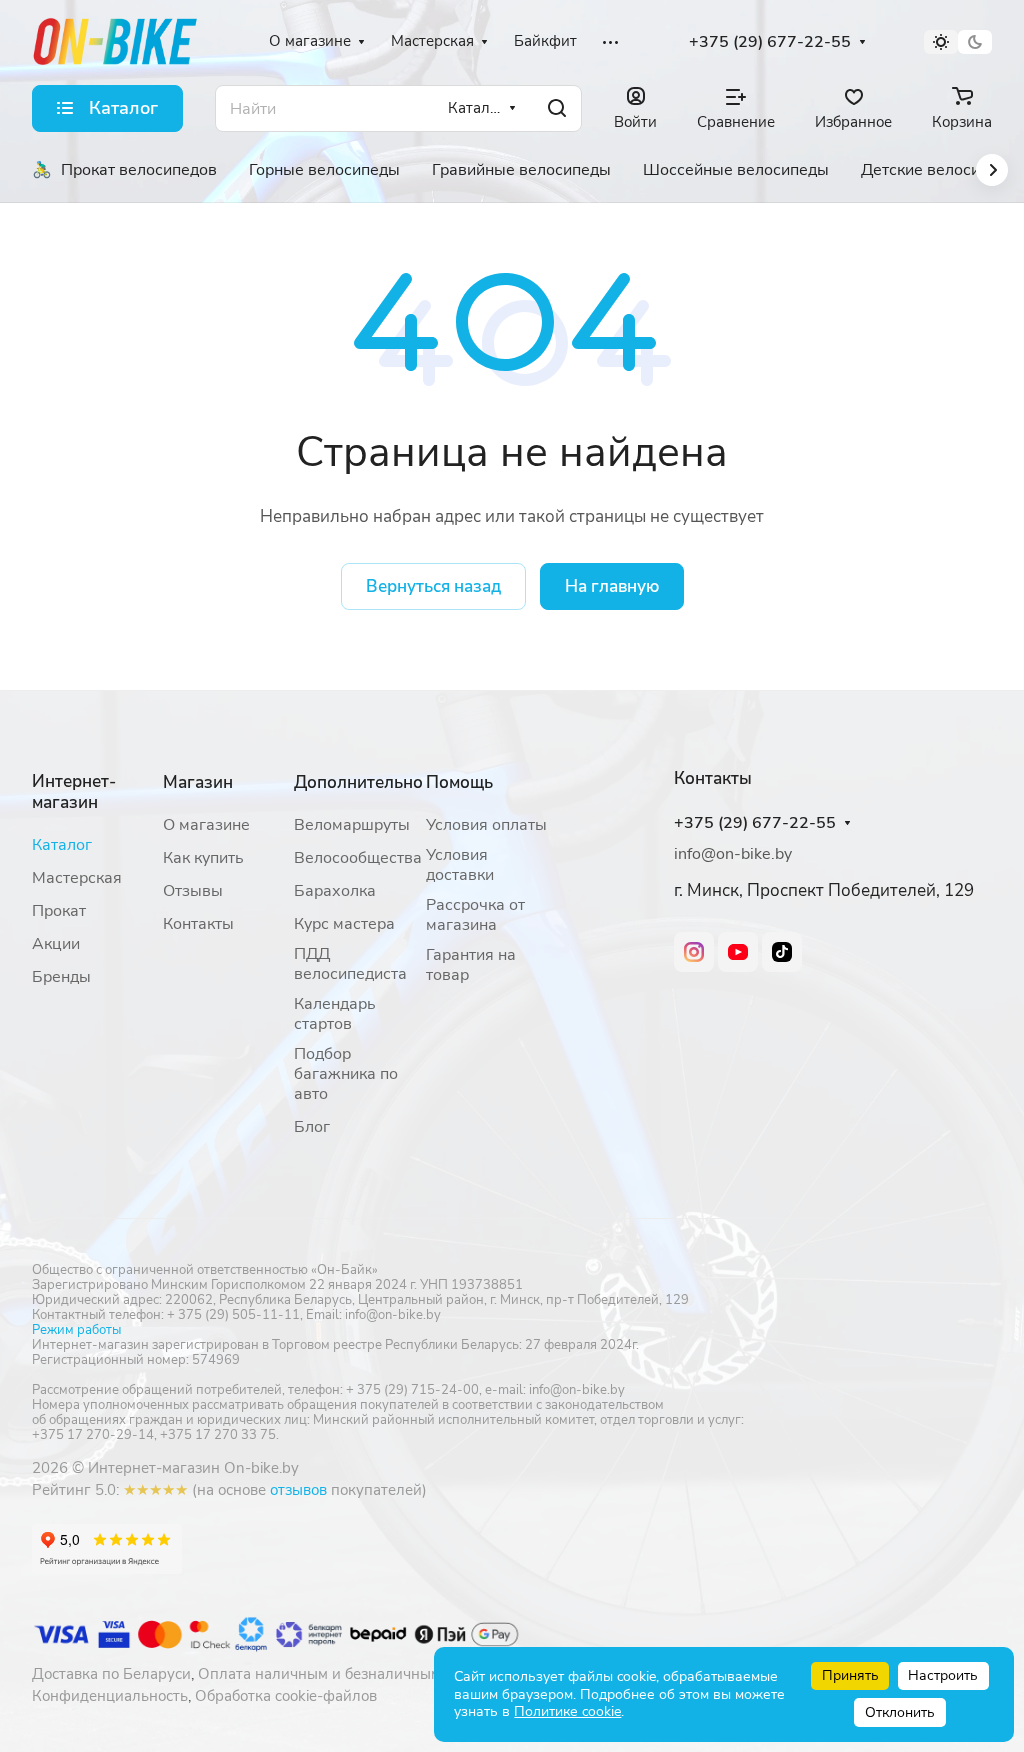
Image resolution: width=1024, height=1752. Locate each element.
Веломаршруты (352, 825)
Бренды (61, 977)
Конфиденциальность (110, 1696)
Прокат (59, 911)
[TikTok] (782, 952)
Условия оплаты (486, 825)
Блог (312, 1127)
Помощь (459, 782)
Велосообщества (358, 858)
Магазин (198, 782)
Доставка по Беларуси (111, 1674)
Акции (56, 944)
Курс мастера (344, 924)
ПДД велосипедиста (350, 964)
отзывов (298, 1490)
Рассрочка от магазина (475, 915)
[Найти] (557, 108)
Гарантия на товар (471, 965)
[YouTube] (738, 952)
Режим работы (76, 1330)
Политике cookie (567, 1711)
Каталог (62, 845)
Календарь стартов (335, 1014)
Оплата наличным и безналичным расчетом (354, 1674)
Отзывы (193, 891)
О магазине (206, 825)
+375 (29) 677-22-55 (770, 42)
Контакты (198, 924)
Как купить (203, 858)
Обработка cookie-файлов (286, 1696)
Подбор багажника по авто (346, 1074)
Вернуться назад (433, 586)
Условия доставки (460, 865)
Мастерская (77, 878)
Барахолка (335, 891)
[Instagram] (694, 952)
